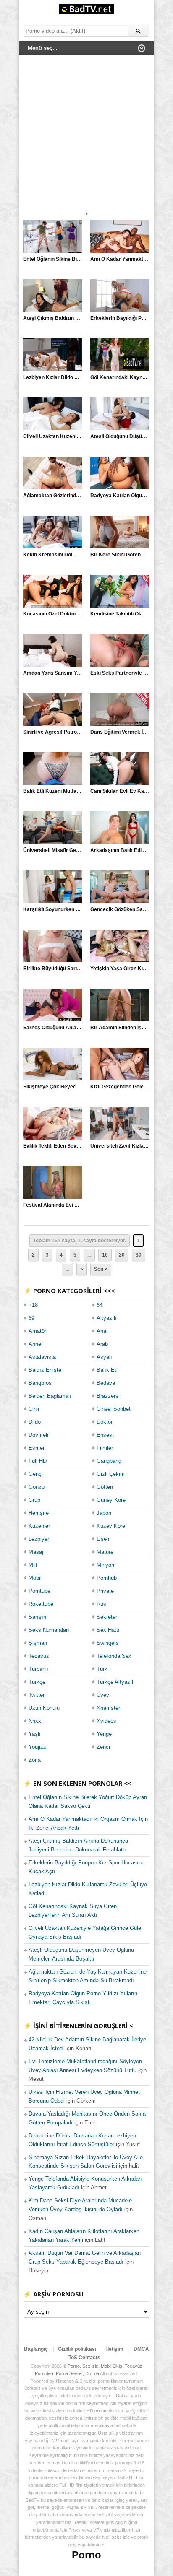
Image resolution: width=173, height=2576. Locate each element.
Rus (101, 1604)
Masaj (36, 1552)
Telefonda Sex (114, 1656)
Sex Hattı (108, 1630)
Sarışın (37, 1617)
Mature (105, 1552)
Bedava (106, 1383)
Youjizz (37, 1747)
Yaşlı (35, 1734)
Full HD (38, 1461)
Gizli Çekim (111, 1474)
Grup (34, 1500)
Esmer (37, 1448)
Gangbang (109, 1461)
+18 (33, 1305)
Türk (102, 1669)
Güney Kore (111, 1500)
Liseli (103, 1539)
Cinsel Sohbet (114, 1409)
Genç (35, 1474)
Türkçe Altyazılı (116, 1682)
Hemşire (39, 1513)
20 (122, 1255)
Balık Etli (108, 1370)
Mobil (35, 1578)
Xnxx (35, 1721)
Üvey (103, 1695)
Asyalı (104, 1357)
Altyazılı (107, 1318)
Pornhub (107, 1578)
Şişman (38, 1643)
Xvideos (106, 1721)
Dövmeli (38, 1435)
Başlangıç (36, 2349)
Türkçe (37, 1682)
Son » (101, 1269)
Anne (35, 1344)
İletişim (115, 2349)
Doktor (105, 1422)
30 (139, 1255)
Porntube (39, 1591)
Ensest (105, 1435)
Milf (33, 1565)
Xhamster (108, 1708)
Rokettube (41, 1604)
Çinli (34, 1409)
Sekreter (107, 1617)
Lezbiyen (39, 1539)
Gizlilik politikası (77, 2349)
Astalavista (42, 1357)
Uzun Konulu (44, 1708)
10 (105, 1255)
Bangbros (40, 1383)
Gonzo (37, 1487)
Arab (102, 1344)
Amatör (37, 1331)
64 (100, 1305)
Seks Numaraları (49, 1630)
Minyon (105, 1565)
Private (105, 1591)
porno (100, 2411)
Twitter (37, 1695)
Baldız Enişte (45, 1370)
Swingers (108, 1643)
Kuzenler (39, 1526)
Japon (104, 1513)
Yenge (104, 1734)
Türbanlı (38, 1669)
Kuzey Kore (111, 1526)
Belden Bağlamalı (50, 1396)
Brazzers (107, 1396)
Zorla (35, 1760)
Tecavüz (39, 1656)
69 (31, 1318)
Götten (105, 1487)
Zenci (103, 1747)
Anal (102, 1331)
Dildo (35, 1422)
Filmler (105, 1448)
